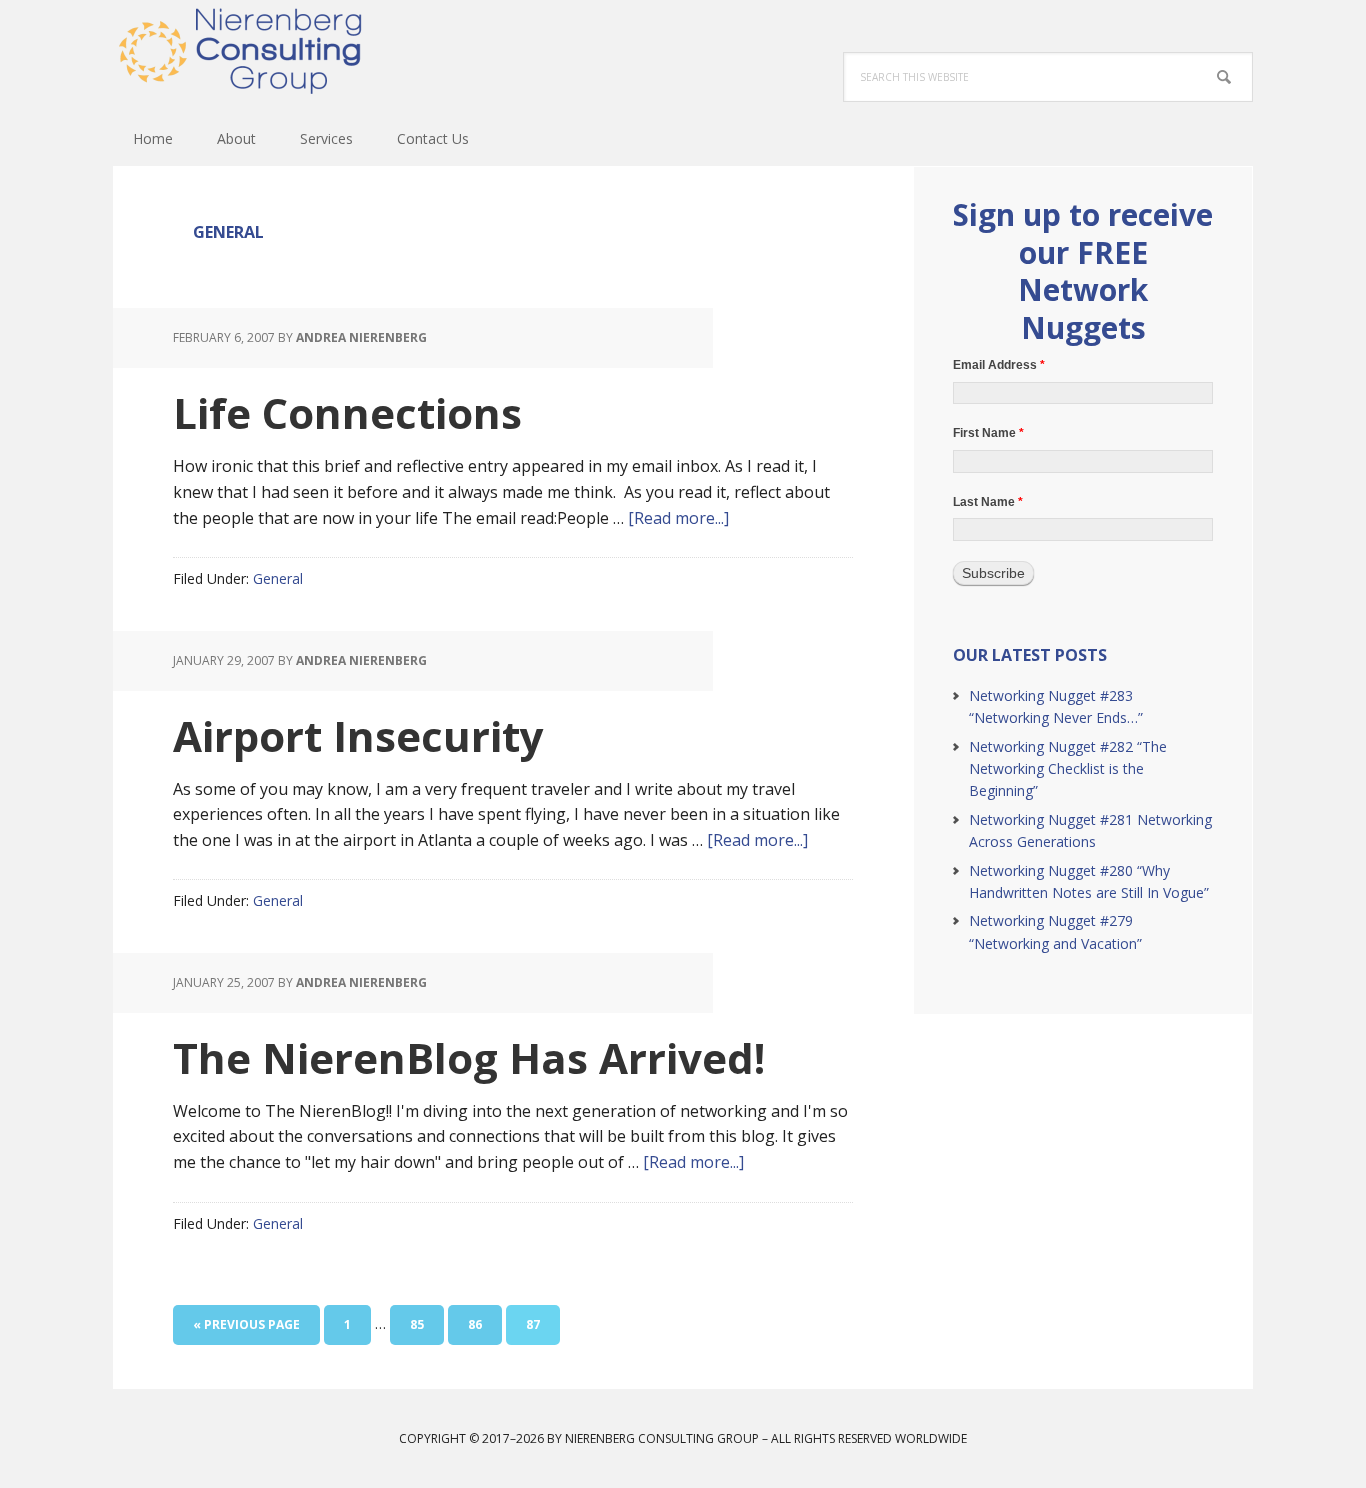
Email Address (999, 365)
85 (425, 1324)
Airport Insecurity (358, 735)
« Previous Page (246, 1330)
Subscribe (993, 573)
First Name (988, 433)
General (278, 578)
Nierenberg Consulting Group (243, 50)
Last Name (988, 502)
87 (541, 1324)
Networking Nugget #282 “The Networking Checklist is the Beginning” (1068, 769)
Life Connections (347, 412)
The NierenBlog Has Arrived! (469, 1057)
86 (483, 1324)
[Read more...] (678, 518)
